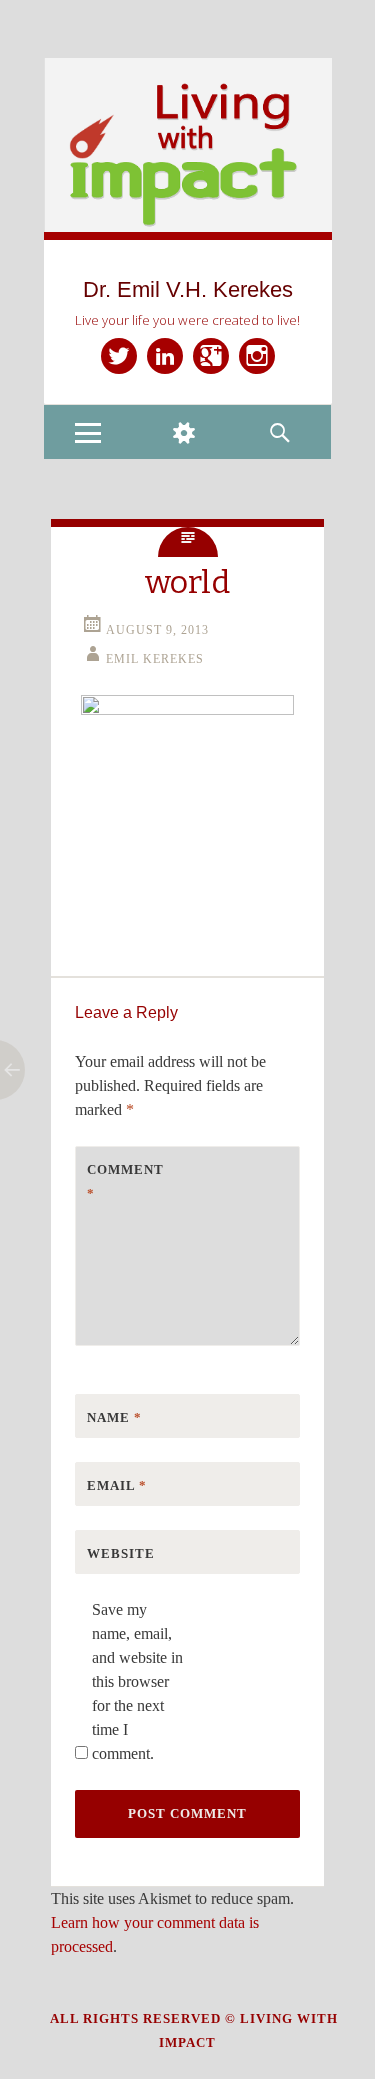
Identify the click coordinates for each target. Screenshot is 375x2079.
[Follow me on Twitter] (119, 356)
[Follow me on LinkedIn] (165, 356)
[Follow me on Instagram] (257, 356)
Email (117, 1485)
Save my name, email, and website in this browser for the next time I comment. (137, 1681)
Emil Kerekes (155, 659)
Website (121, 1553)
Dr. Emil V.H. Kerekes (188, 289)
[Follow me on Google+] (211, 356)
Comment (125, 1181)
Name (114, 1417)
